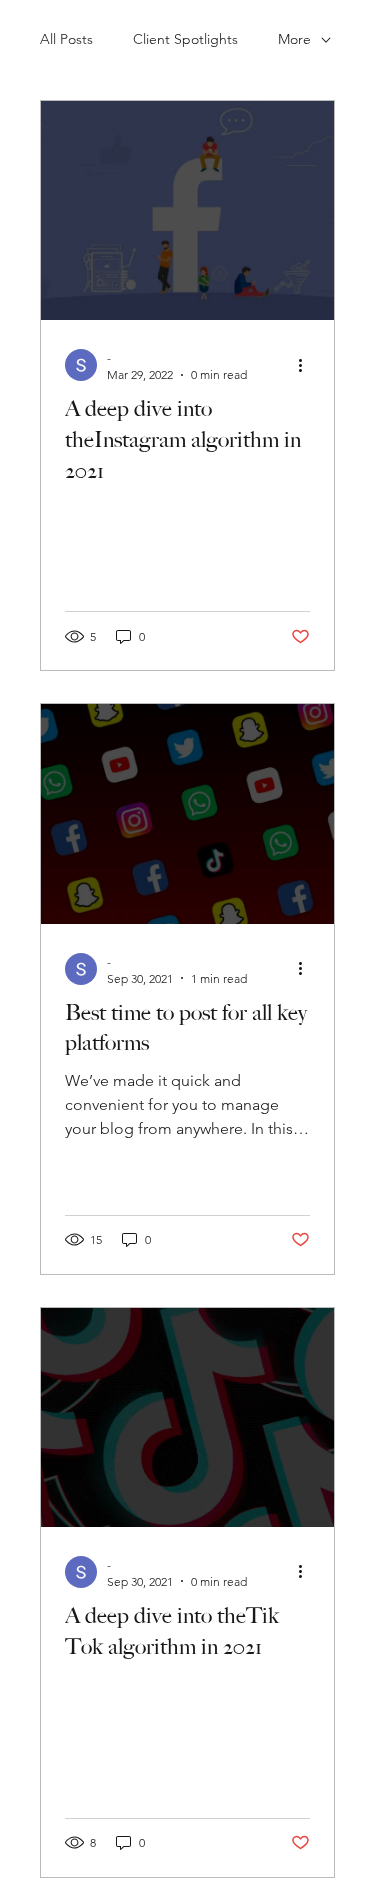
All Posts (66, 39)
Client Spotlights (185, 39)
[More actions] (307, 365)
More (294, 39)
